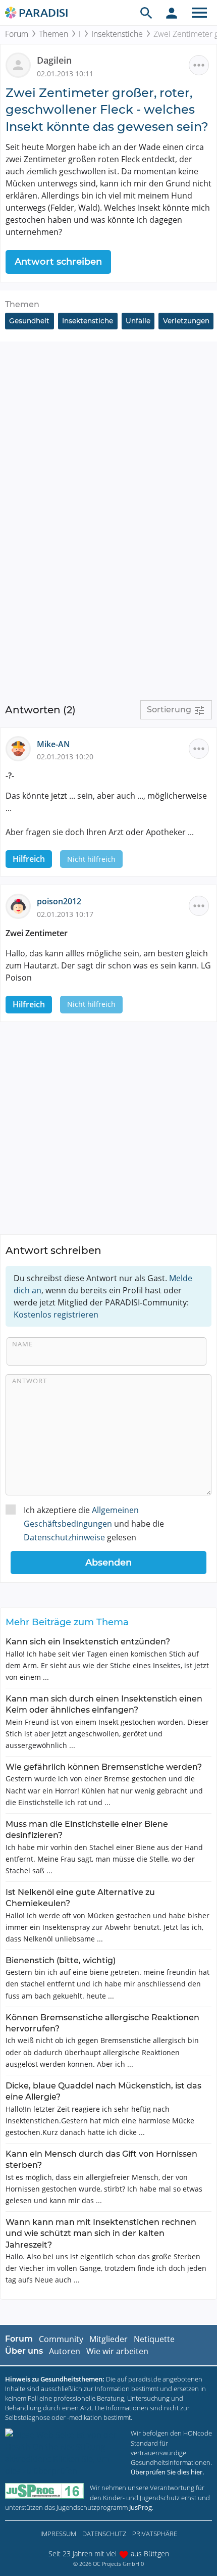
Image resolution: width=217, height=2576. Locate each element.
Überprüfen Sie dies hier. (167, 2472)
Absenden (108, 1563)
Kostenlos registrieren (56, 1315)
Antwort (30, 1381)
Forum (17, 34)
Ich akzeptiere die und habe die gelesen (94, 1524)
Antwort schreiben (58, 262)
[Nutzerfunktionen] (172, 13)
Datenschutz (104, 2534)
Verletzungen (186, 321)
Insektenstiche (117, 34)
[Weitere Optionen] (199, 65)
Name (22, 1344)
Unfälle (138, 321)
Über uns (24, 2351)
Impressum (58, 2534)
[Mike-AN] (21, 748)
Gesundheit (29, 321)
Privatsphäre (155, 2534)
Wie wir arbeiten (117, 2351)
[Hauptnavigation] (199, 13)
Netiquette (154, 2339)
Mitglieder (108, 2339)
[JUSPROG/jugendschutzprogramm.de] (44, 2491)
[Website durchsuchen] (146, 13)
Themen (53, 34)
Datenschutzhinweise (64, 1537)
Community (61, 2339)
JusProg (141, 2507)
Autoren (65, 2351)
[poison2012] (21, 905)
